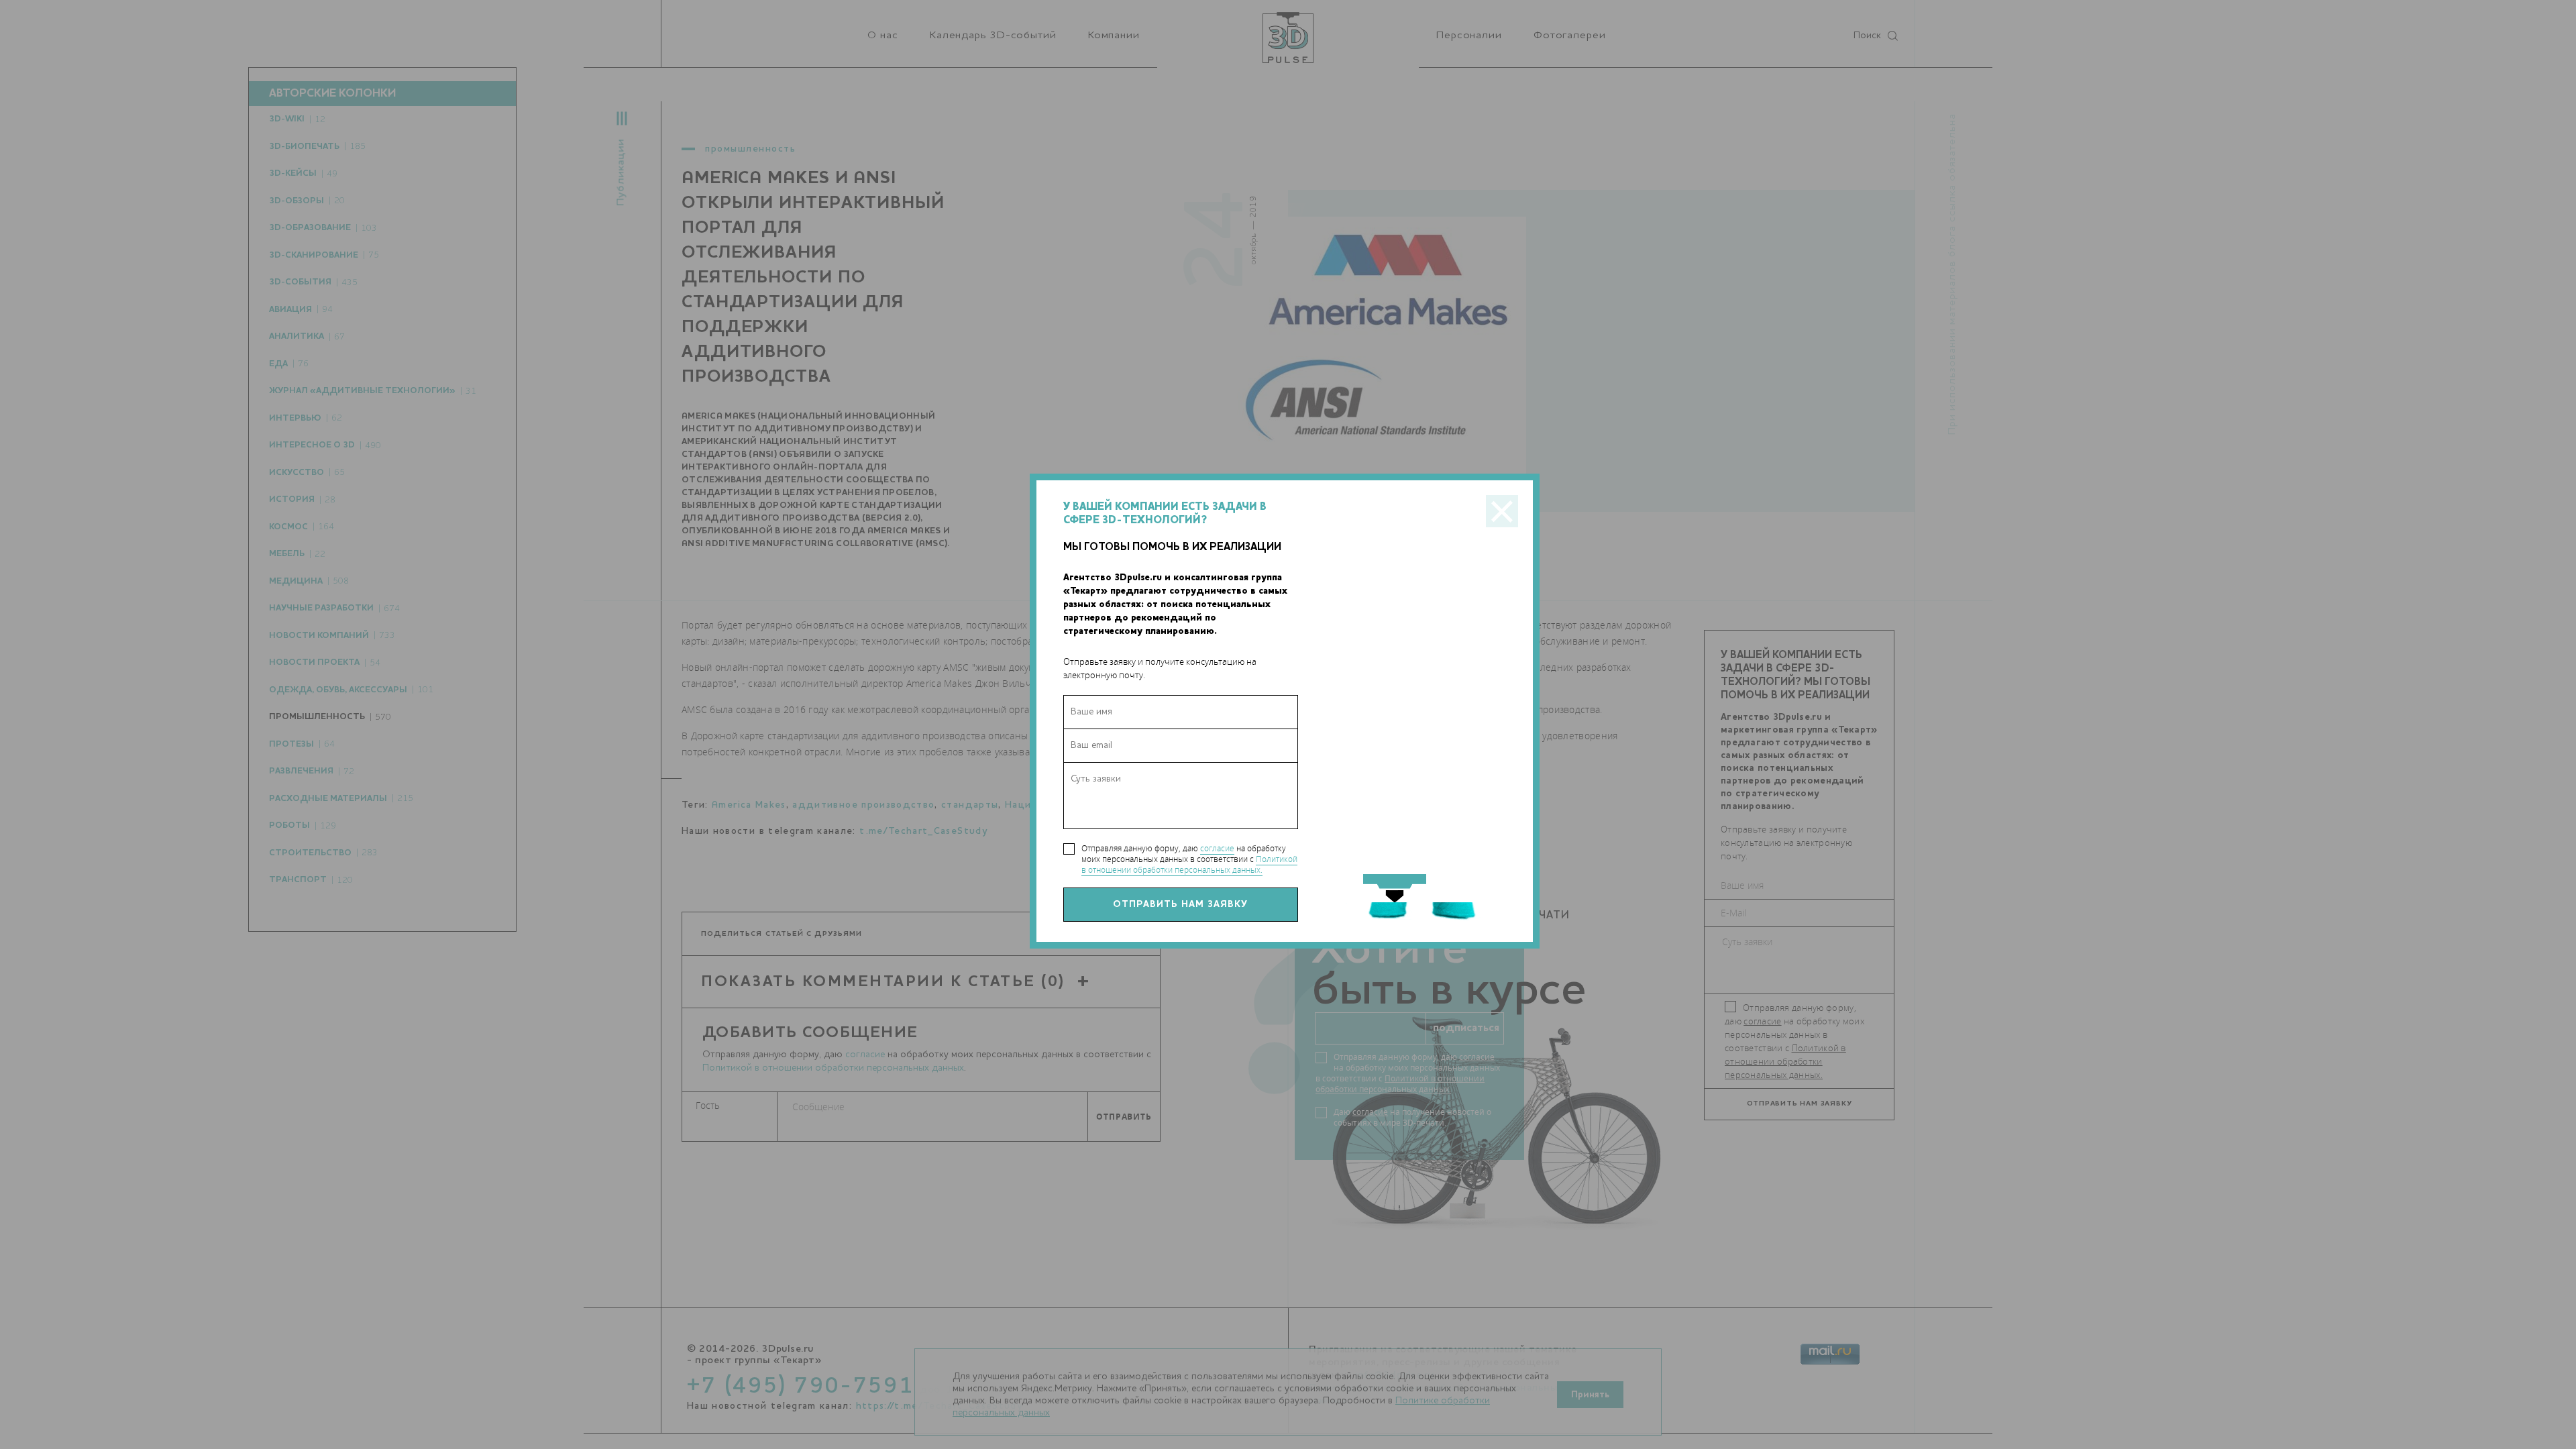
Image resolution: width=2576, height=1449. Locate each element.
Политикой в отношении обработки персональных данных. (1189, 864)
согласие (1217, 848)
